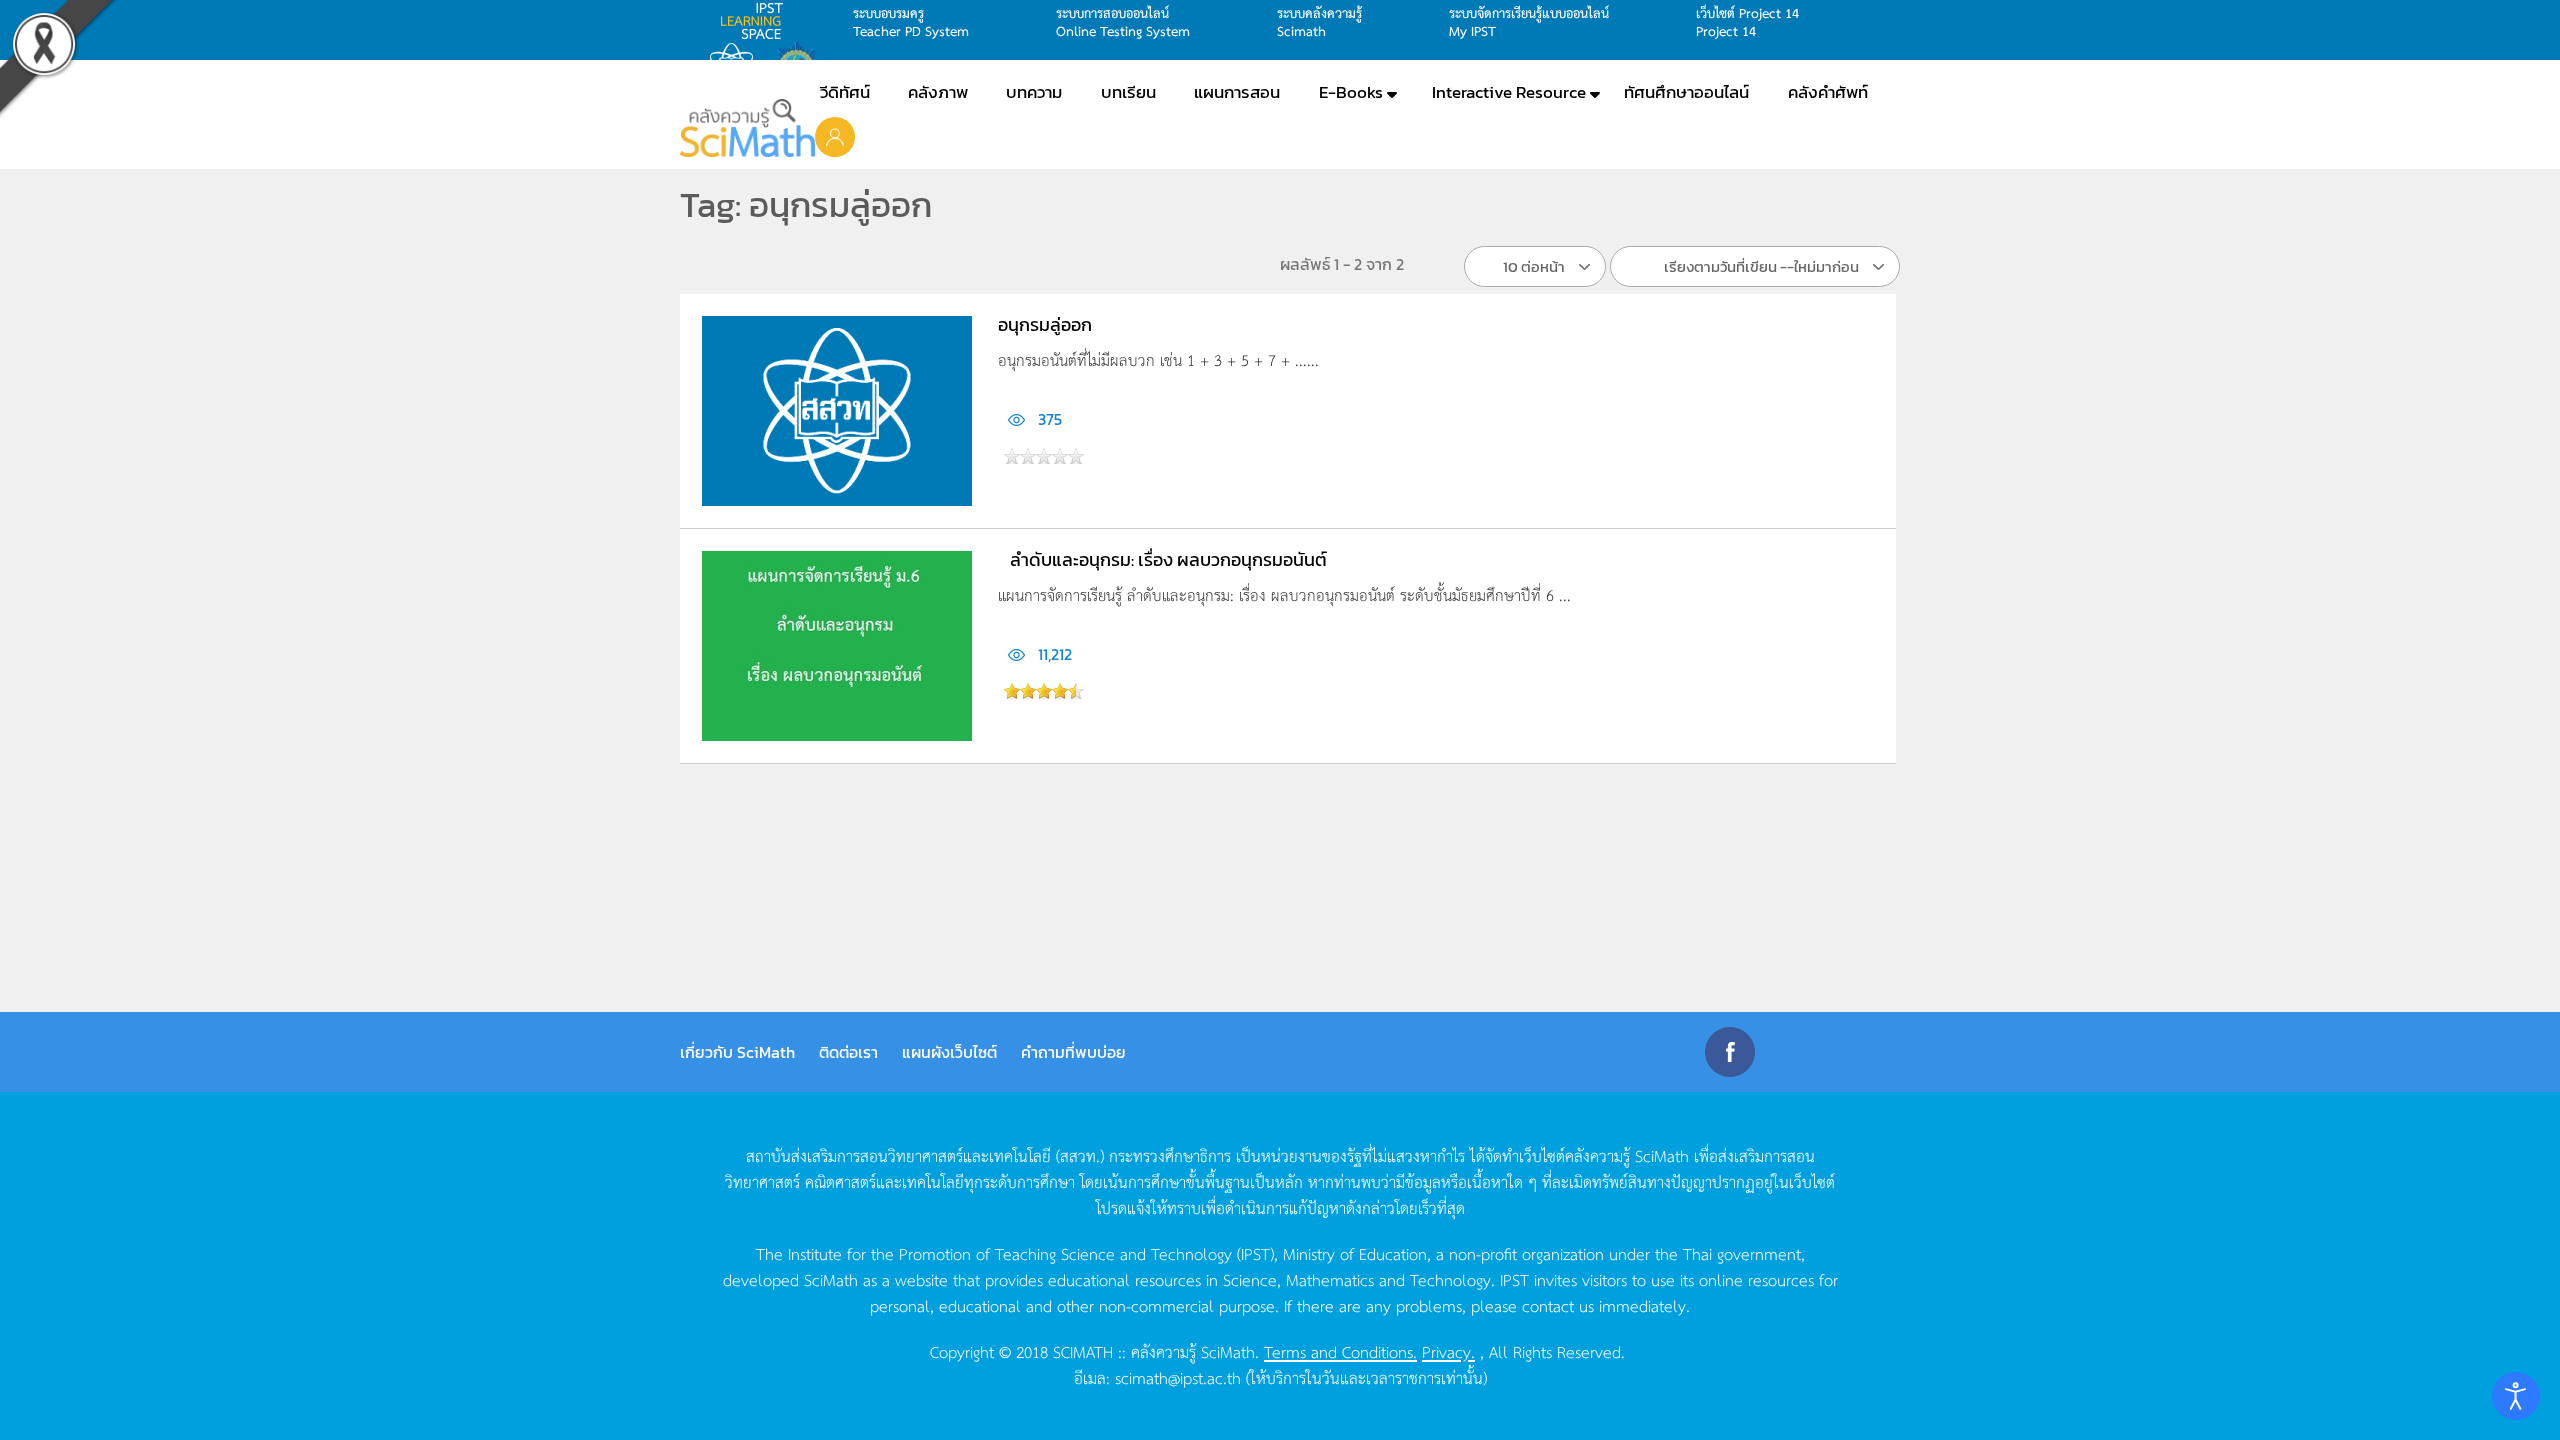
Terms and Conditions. (1340, 1351)
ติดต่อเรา (848, 1052)
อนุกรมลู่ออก (1045, 324)
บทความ (1034, 92)
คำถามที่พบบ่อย (1073, 1052)
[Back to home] (747, 128)
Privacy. (1448, 1351)
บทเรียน (1128, 92)
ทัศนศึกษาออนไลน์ (1686, 92)
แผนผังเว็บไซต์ (949, 1052)
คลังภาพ (938, 92)
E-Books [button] (1351, 92)
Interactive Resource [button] (1509, 92)
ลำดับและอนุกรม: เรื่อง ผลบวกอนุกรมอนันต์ (1168, 559)
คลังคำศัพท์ (1828, 92)
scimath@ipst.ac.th (1178, 1377)
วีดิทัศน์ (845, 92)
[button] (835, 136)
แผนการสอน (1237, 92)
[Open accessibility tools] (2516, 1396)
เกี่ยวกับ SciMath (737, 1052)
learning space (757, 21)
